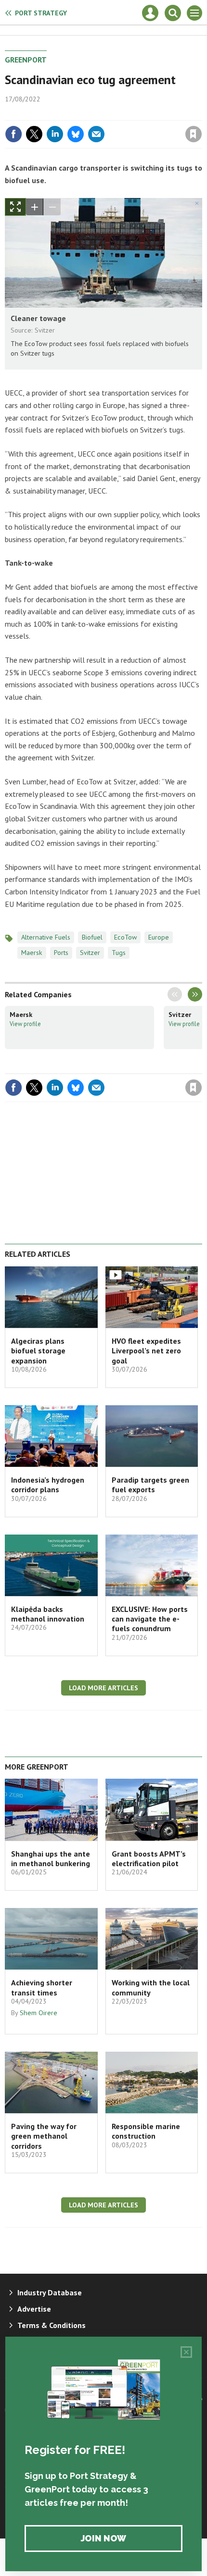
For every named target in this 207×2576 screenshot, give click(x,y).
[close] (201, 113)
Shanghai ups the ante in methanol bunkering (51, 1858)
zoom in (35, 207)
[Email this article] (96, 134)
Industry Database (50, 2292)
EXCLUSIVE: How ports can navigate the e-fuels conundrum (150, 1619)
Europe (159, 937)
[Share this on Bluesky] (76, 134)
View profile (25, 1024)
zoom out (52, 207)
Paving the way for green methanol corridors (44, 2136)
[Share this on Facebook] (13, 134)
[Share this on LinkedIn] (55, 134)
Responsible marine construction (146, 2131)
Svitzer (90, 953)
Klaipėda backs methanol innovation (48, 1614)
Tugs (119, 953)
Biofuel (92, 937)
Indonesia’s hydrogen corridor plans (48, 1485)
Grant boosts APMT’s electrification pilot (149, 1858)
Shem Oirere (39, 2013)
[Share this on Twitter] (34, 134)
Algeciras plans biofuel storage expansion (38, 1351)
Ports (61, 953)
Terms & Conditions (52, 2325)
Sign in (80, 113)
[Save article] (194, 134)
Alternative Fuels (46, 937)
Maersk (32, 953)
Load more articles (103, 1688)
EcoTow (125, 937)
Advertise (34, 2309)
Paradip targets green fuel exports (150, 1485)
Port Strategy (41, 13)
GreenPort (26, 60)
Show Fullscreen (15, 207)
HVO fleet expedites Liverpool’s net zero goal (146, 1351)
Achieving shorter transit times (42, 1987)
